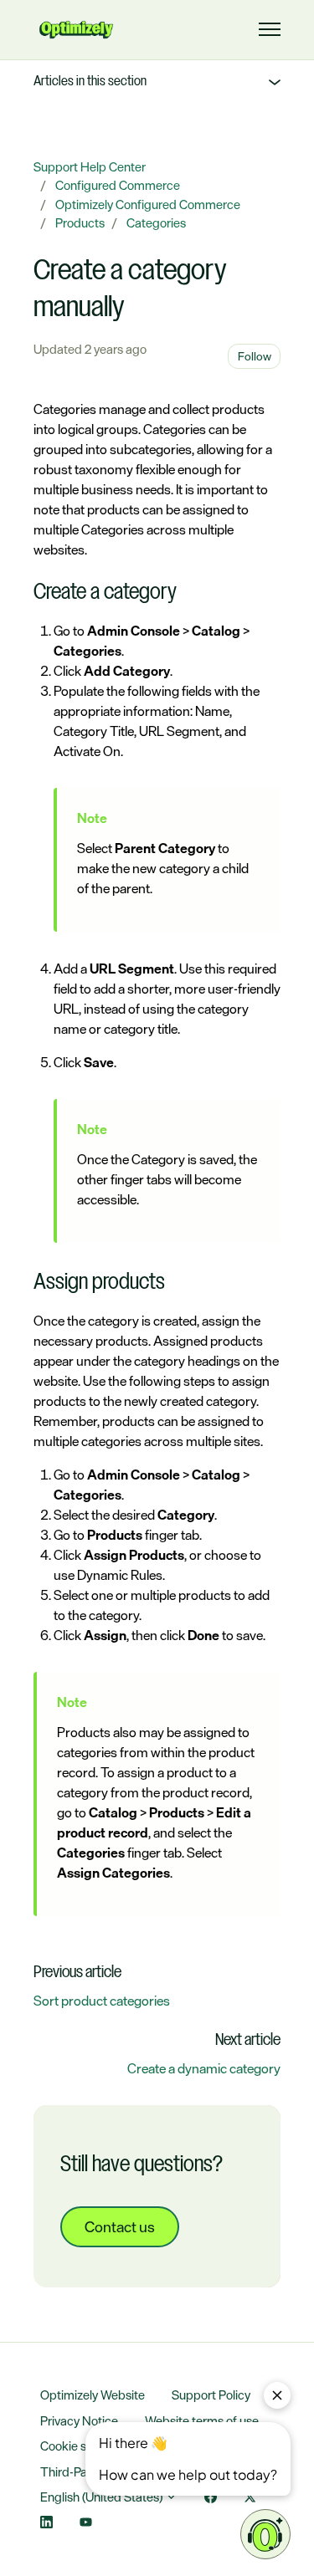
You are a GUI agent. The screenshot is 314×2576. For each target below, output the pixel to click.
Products (80, 223)
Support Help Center (90, 167)
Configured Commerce (118, 185)
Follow (255, 356)
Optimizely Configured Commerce (148, 204)
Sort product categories (102, 2001)
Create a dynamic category (204, 2068)
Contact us (120, 2226)
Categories (156, 223)
